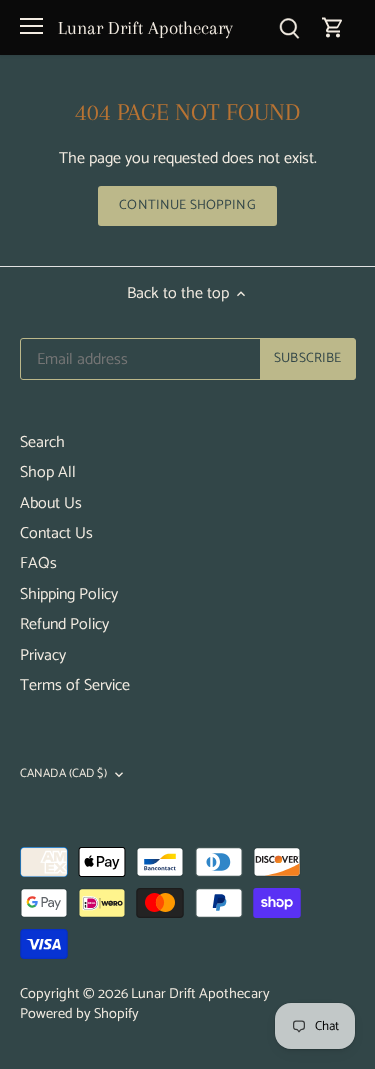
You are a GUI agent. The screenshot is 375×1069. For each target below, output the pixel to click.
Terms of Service (75, 685)
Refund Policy (64, 624)
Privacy (43, 655)
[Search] (289, 27)
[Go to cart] (333, 27)
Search (42, 442)
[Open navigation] (31, 26)
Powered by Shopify (79, 1014)
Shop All (48, 472)
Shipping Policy (69, 594)
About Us (51, 503)
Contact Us (56, 533)
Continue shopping (187, 205)
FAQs (38, 563)
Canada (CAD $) (63, 775)
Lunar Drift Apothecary (145, 27)
